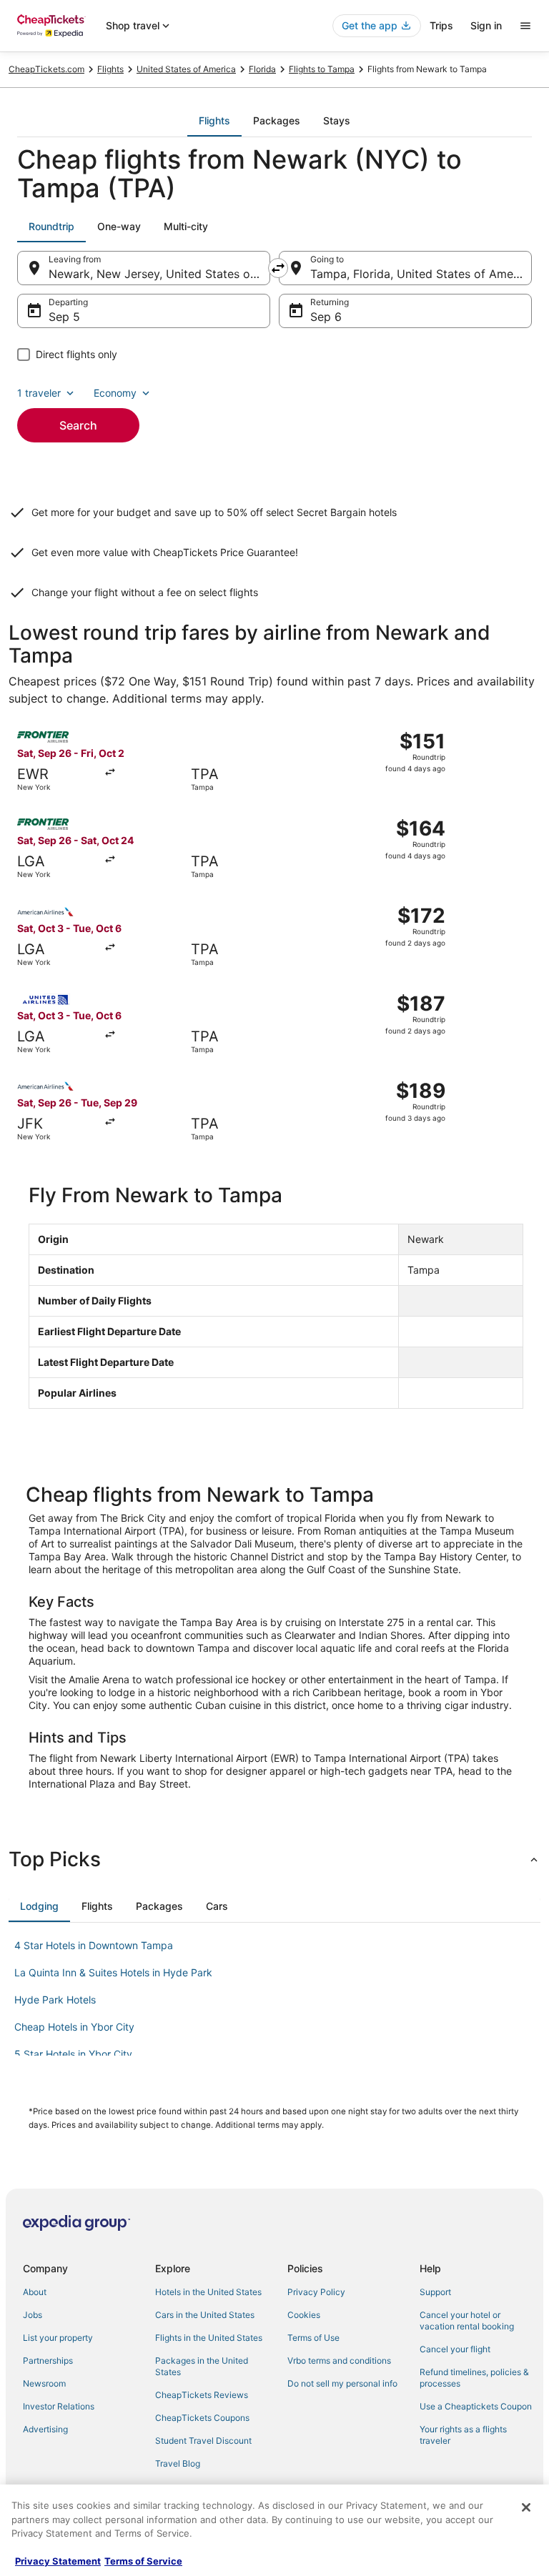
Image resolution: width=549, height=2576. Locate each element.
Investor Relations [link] (59, 2406)
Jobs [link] (33, 2315)
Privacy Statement (58, 2561)
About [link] (35, 2292)
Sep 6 (326, 317)
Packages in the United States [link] (202, 2366)
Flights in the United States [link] (209, 2338)
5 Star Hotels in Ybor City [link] (73, 2054)
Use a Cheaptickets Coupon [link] (476, 2406)
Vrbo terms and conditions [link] (339, 2360)
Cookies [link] (304, 2315)
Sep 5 (64, 317)
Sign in (486, 25)
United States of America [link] (186, 69)
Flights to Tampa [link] (322, 69)
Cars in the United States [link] (205, 2315)
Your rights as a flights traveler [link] (463, 2435)
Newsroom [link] (44, 2383)
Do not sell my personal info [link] (342, 2383)
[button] (274, 1859)
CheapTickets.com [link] (46, 69)
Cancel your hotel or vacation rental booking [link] (467, 2320)
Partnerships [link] (48, 2360)
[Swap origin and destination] (278, 268)
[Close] (526, 2507)
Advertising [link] (45, 2429)
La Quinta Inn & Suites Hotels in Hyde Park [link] (113, 1972)
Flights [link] (110, 69)
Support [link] (435, 2292)
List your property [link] (58, 2338)
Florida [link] (262, 69)
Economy (115, 393)
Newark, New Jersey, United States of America (159, 274)
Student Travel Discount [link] (203, 2441)
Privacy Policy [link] (316, 2292)
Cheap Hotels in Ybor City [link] (74, 2027)
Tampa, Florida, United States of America (421, 274)
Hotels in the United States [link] (208, 2292)
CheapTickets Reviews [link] (202, 2395)
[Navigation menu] (525, 26)
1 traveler (39, 393)
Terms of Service (143, 2561)
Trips (441, 25)
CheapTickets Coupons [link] (202, 2418)
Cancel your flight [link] (455, 2349)
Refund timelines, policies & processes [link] (474, 2378)
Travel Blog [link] (178, 2463)
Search (78, 425)
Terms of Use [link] (313, 2338)
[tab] (214, 121)
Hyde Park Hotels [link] (55, 2000)
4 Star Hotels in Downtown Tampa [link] (94, 1945)
